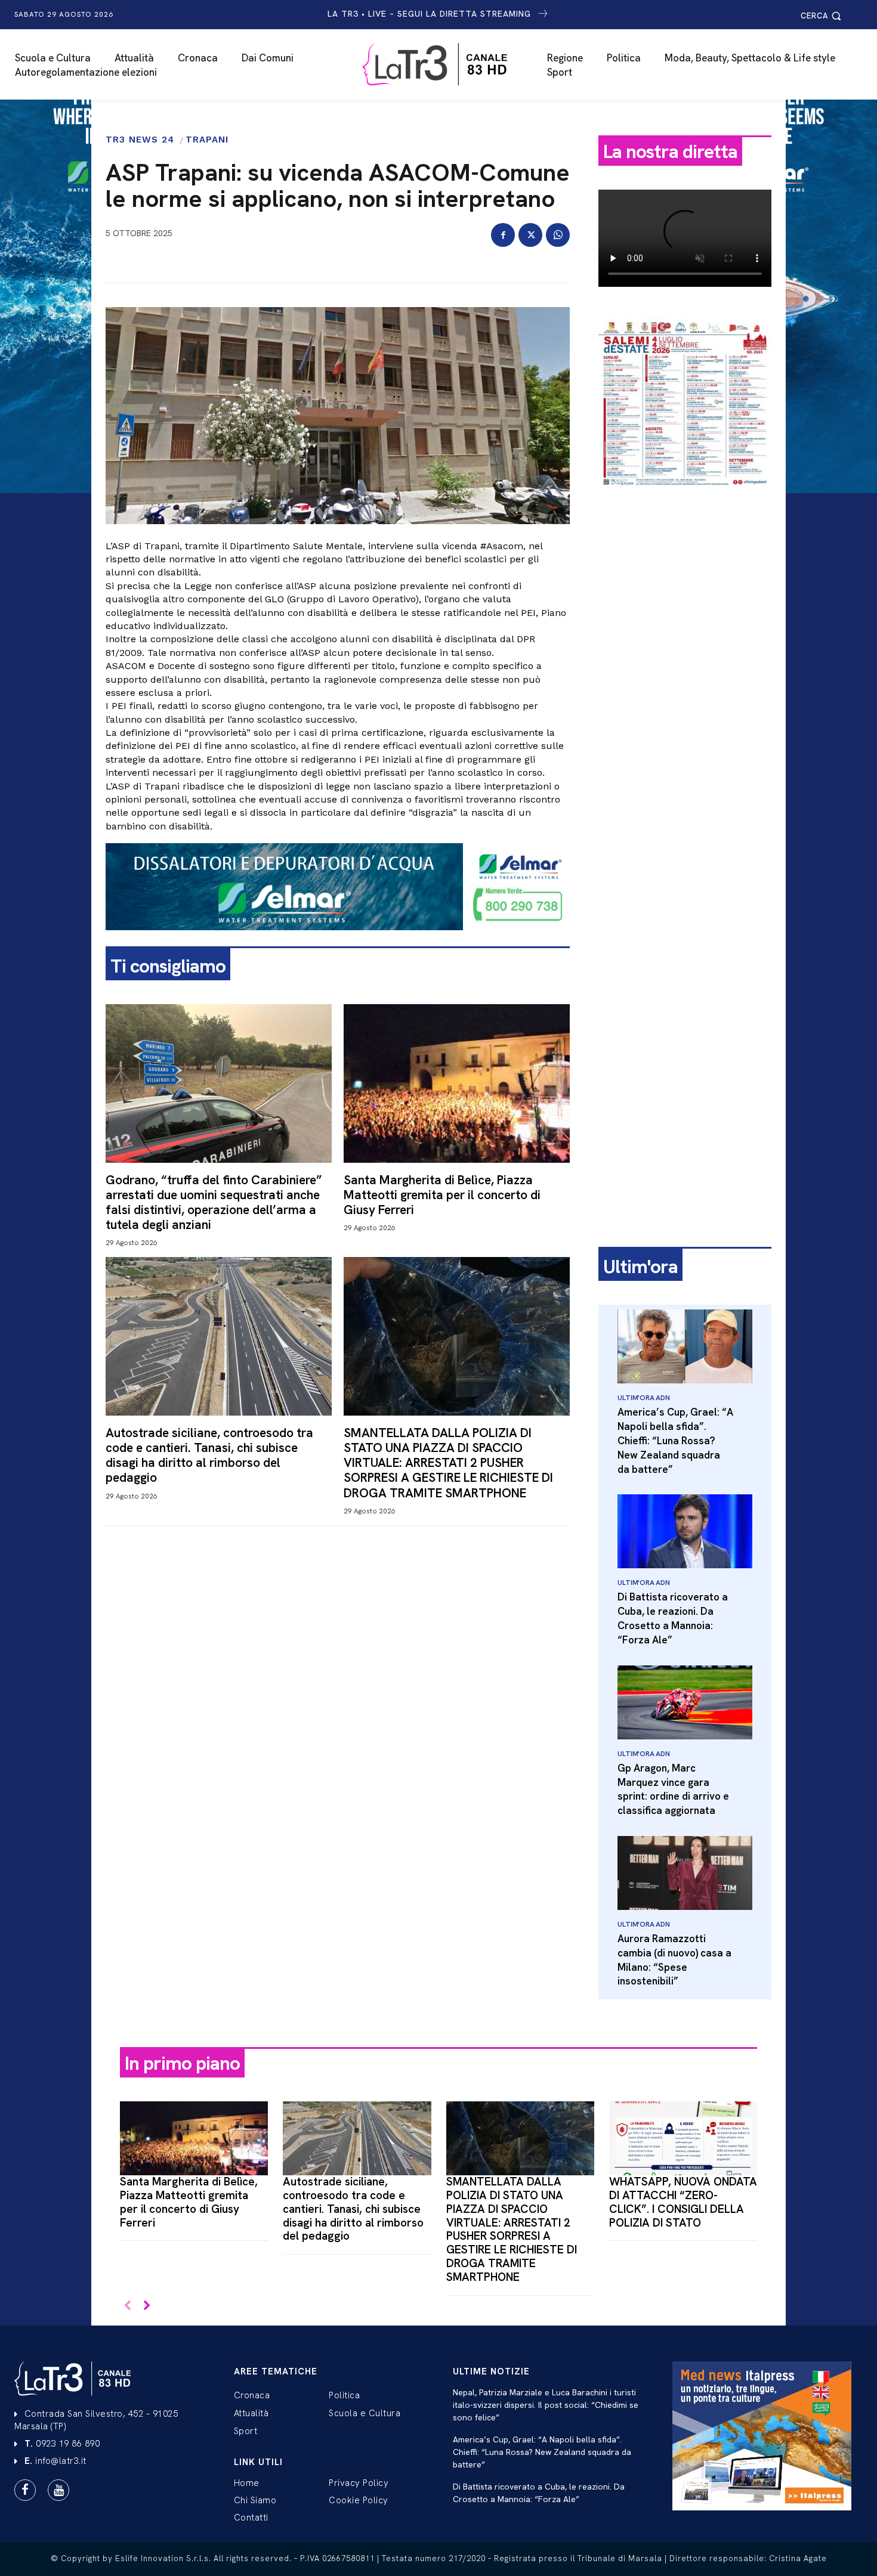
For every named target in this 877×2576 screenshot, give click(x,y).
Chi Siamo (255, 2500)
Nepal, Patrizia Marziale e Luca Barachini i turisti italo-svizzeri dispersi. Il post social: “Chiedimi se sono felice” (546, 2405)
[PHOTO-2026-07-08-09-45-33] (685, 497)
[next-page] (146, 2306)
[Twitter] (530, 235)
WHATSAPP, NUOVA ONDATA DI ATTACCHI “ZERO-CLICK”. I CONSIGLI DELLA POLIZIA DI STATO (683, 2202)
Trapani (207, 140)
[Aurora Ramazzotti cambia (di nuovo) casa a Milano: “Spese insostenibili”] (685, 1873)
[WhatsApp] (558, 235)
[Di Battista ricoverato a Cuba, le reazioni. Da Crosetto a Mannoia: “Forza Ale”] (685, 1531)
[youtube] (58, 2490)
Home (247, 2483)
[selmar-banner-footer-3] (338, 940)
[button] (823, 16)
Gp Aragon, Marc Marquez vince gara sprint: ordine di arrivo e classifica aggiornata (673, 1789)
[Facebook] (503, 235)
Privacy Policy (359, 2483)
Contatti (251, 2518)
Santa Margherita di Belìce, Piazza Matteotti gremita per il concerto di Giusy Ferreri (442, 1195)
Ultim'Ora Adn (643, 1398)
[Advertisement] (685, 684)
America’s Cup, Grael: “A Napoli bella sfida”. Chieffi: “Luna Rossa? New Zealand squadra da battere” (675, 1440)
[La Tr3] (445, 64)
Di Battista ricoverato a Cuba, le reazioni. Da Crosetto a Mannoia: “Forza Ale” (673, 1618)
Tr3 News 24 (140, 140)
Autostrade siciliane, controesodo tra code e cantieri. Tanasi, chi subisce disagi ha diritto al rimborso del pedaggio (209, 1455)
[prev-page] (127, 2306)
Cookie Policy (359, 2500)
